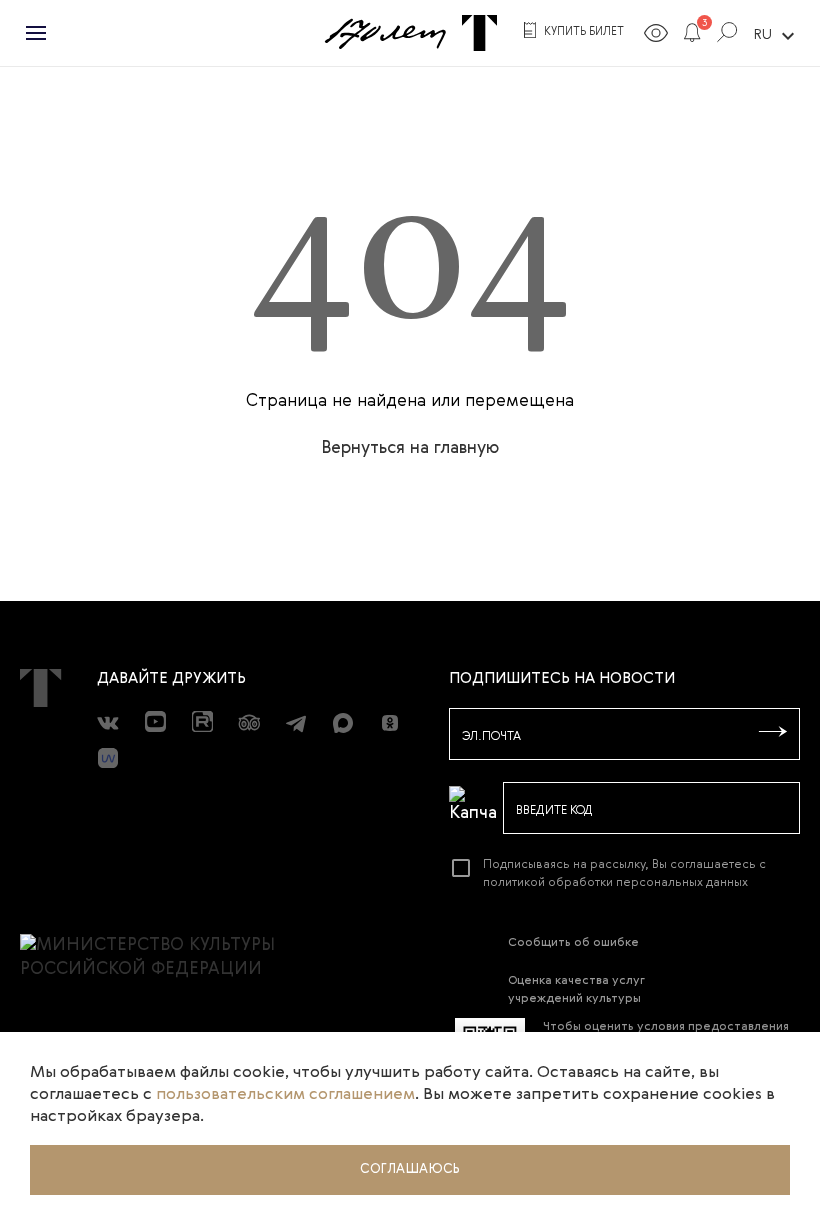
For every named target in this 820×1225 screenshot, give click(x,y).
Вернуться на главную (410, 448)
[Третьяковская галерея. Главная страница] (479, 33)
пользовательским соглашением (285, 1095)
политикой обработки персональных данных (615, 883)
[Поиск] (727, 36)
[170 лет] (385, 33)
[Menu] (36, 33)
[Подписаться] (773, 733)
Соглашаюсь (410, 1169)
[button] (692, 36)
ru (777, 36)
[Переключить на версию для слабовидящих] (656, 36)
